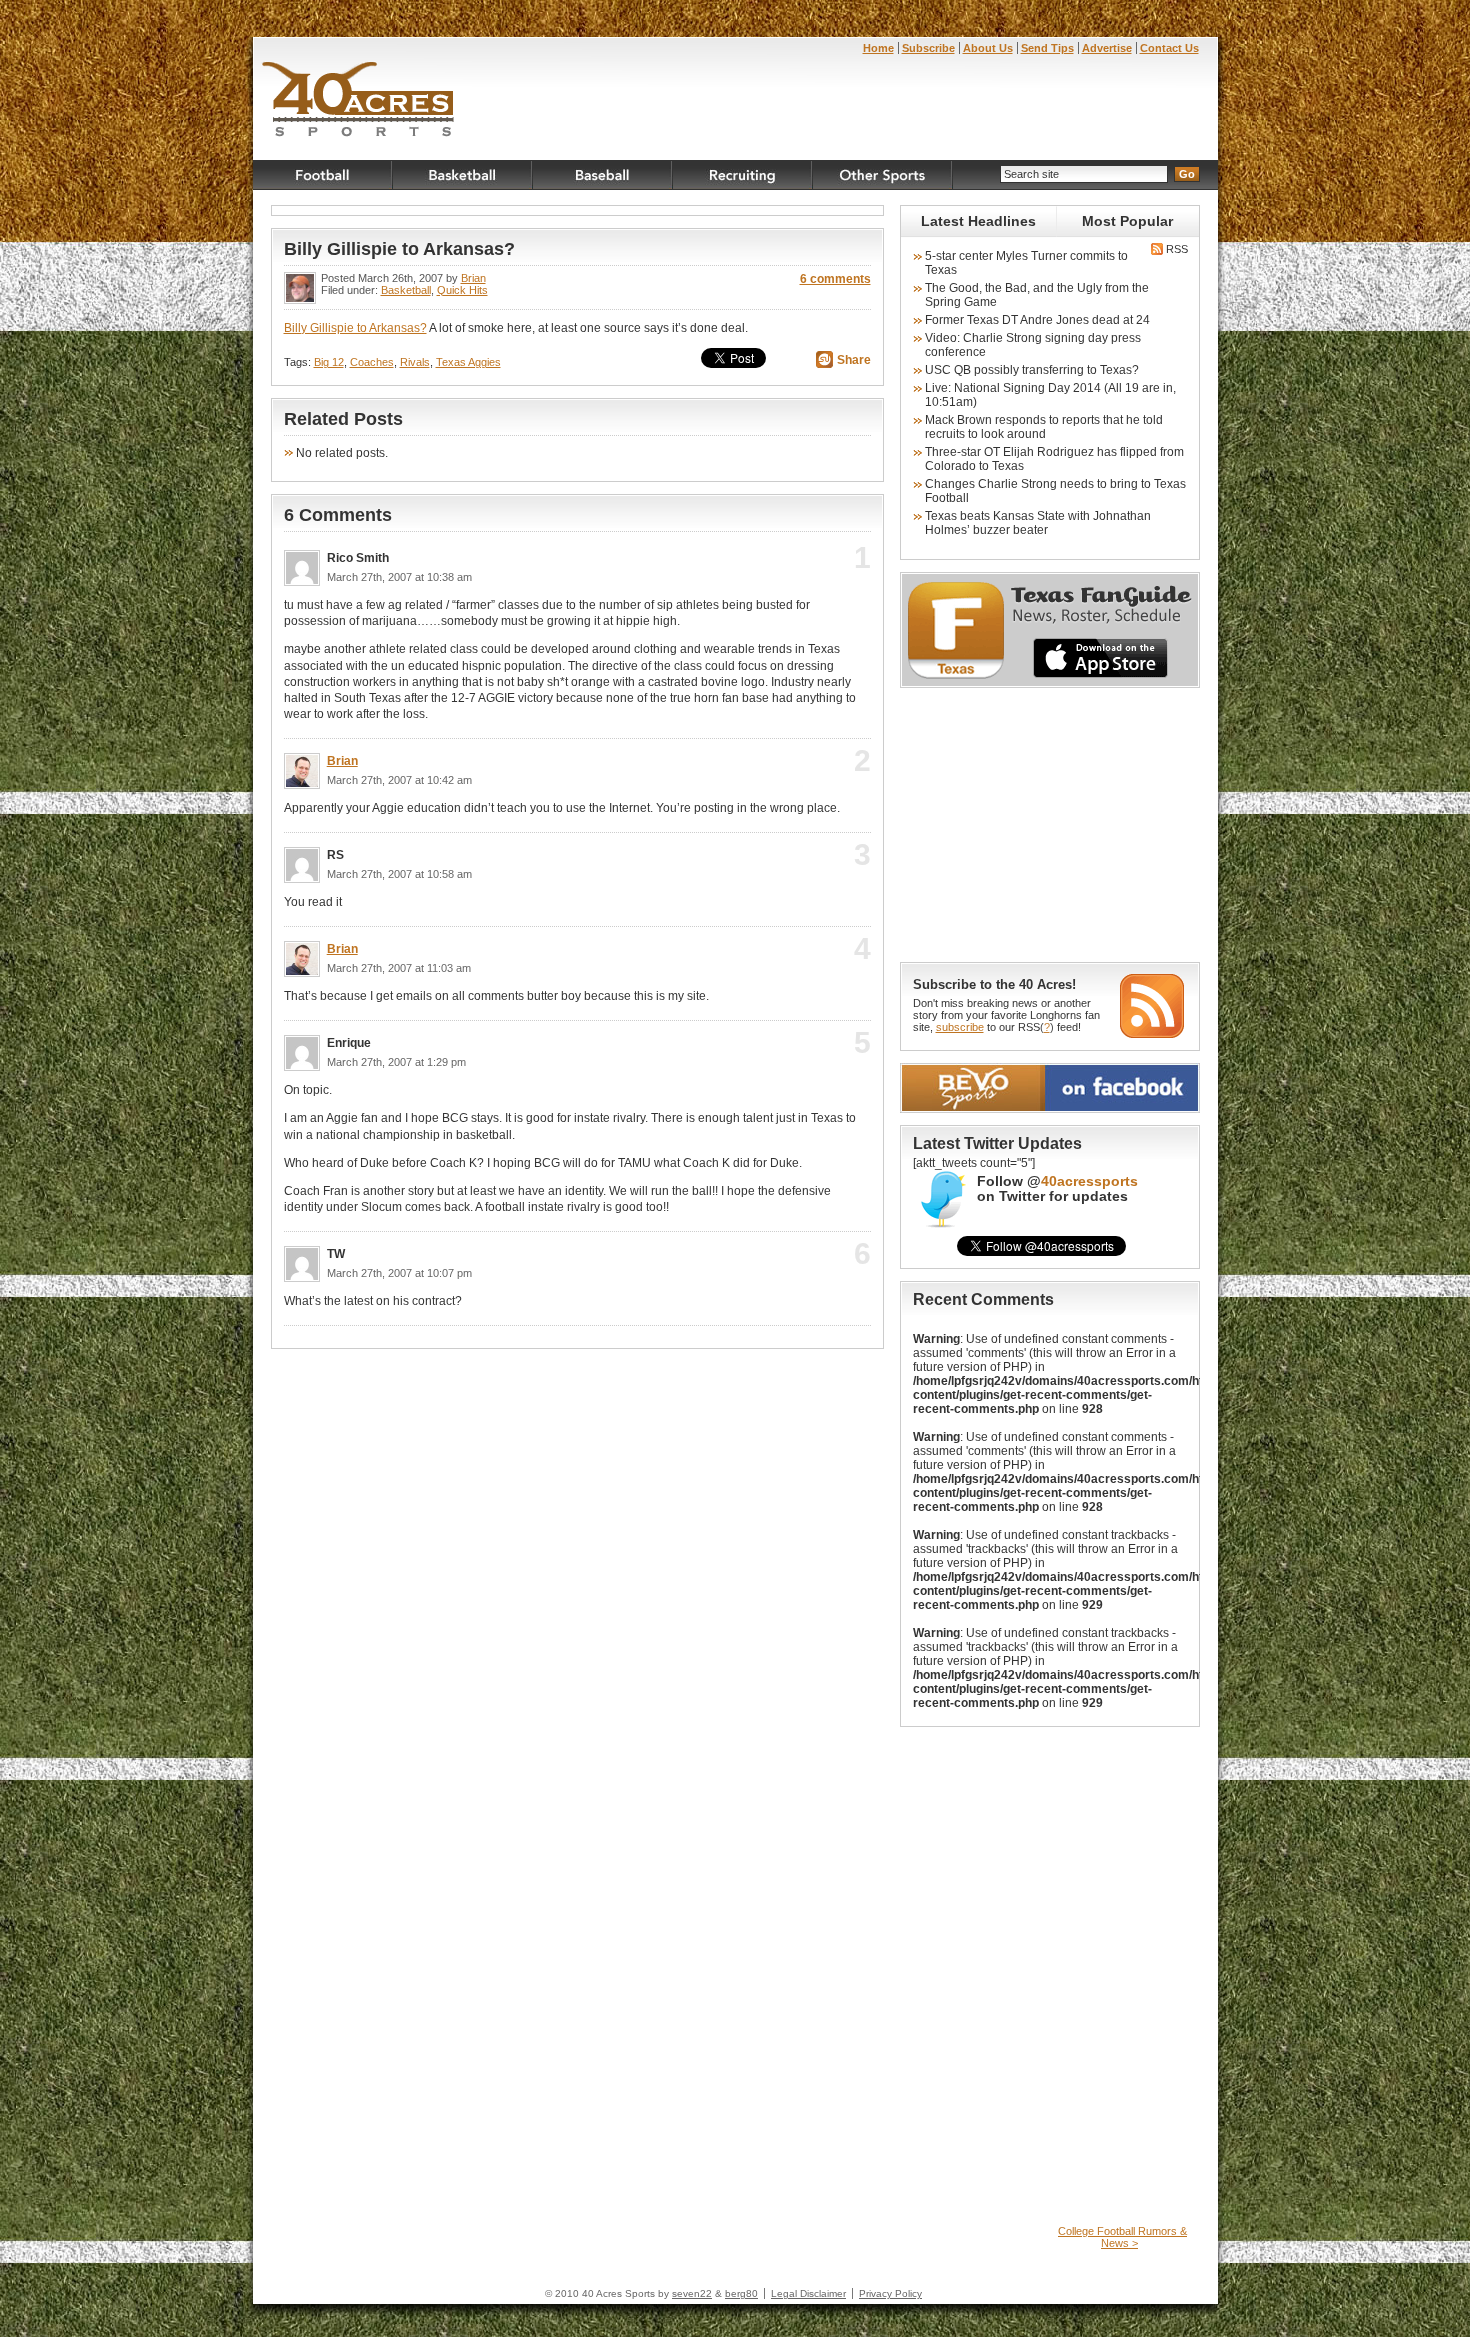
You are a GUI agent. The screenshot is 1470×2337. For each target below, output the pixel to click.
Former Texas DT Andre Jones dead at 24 (1037, 320)
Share (854, 360)
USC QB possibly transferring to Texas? (1032, 370)
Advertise (1107, 48)
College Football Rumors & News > (1122, 2237)
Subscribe (928, 48)
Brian (473, 278)
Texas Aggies (468, 362)
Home (878, 48)
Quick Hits (462, 290)
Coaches (372, 362)
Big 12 (329, 362)
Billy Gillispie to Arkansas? (399, 249)
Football (323, 175)
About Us (988, 48)
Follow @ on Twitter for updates (1057, 1189)
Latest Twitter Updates (997, 1143)
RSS (1176, 249)
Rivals (415, 362)
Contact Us (1169, 48)
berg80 (741, 2293)
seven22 (692, 2293)
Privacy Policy (890, 2293)
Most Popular (1127, 221)
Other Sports (883, 175)
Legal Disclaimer (808, 2293)
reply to (829, 564)
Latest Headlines (978, 221)
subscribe (960, 1027)
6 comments (835, 279)
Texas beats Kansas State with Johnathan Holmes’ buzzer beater (1038, 523)
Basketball (463, 175)
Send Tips (1047, 48)
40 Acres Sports (358, 102)
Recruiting (743, 175)
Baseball (603, 175)
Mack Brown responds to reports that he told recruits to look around (1044, 427)
